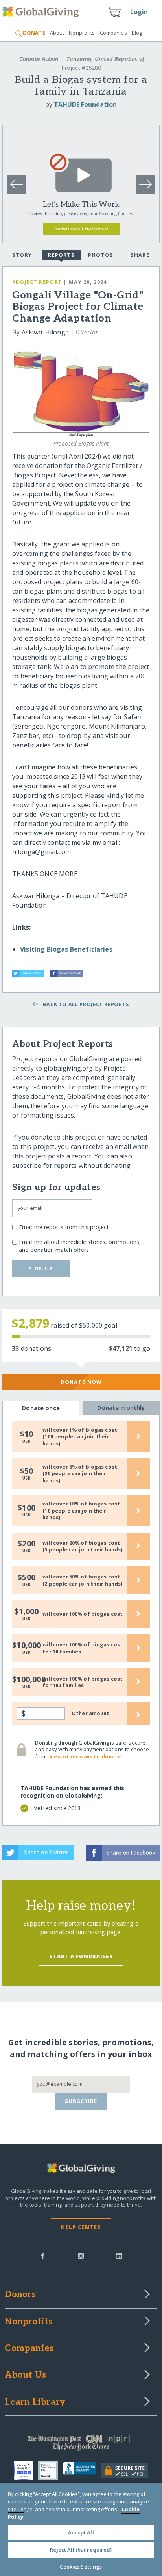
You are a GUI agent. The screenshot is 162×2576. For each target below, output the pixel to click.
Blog (137, 33)
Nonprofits (82, 33)
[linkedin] (119, 2255)
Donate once (41, 1408)
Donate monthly (121, 1408)
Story (22, 255)
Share (140, 255)
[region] (81, 2529)
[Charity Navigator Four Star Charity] (26, 2470)
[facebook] (43, 2255)
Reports (61, 255)
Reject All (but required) (81, 2550)
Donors (20, 2295)
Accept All (81, 2532)
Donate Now (81, 1382)
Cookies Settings (81, 2567)
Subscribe (81, 2101)
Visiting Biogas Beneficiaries (66, 949)
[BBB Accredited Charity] (82, 2470)
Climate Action (39, 59)
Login (139, 12)
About (57, 33)
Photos (101, 255)
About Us (25, 2375)
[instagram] (81, 2255)
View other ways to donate (85, 1756)
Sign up (41, 1268)
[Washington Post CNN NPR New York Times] (81, 2444)
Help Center (81, 2227)
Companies (113, 33)
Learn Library (35, 2402)
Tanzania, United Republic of (105, 59)
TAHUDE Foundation (85, 104)
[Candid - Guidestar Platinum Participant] (50, 2470)
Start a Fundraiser (81, 1956)
